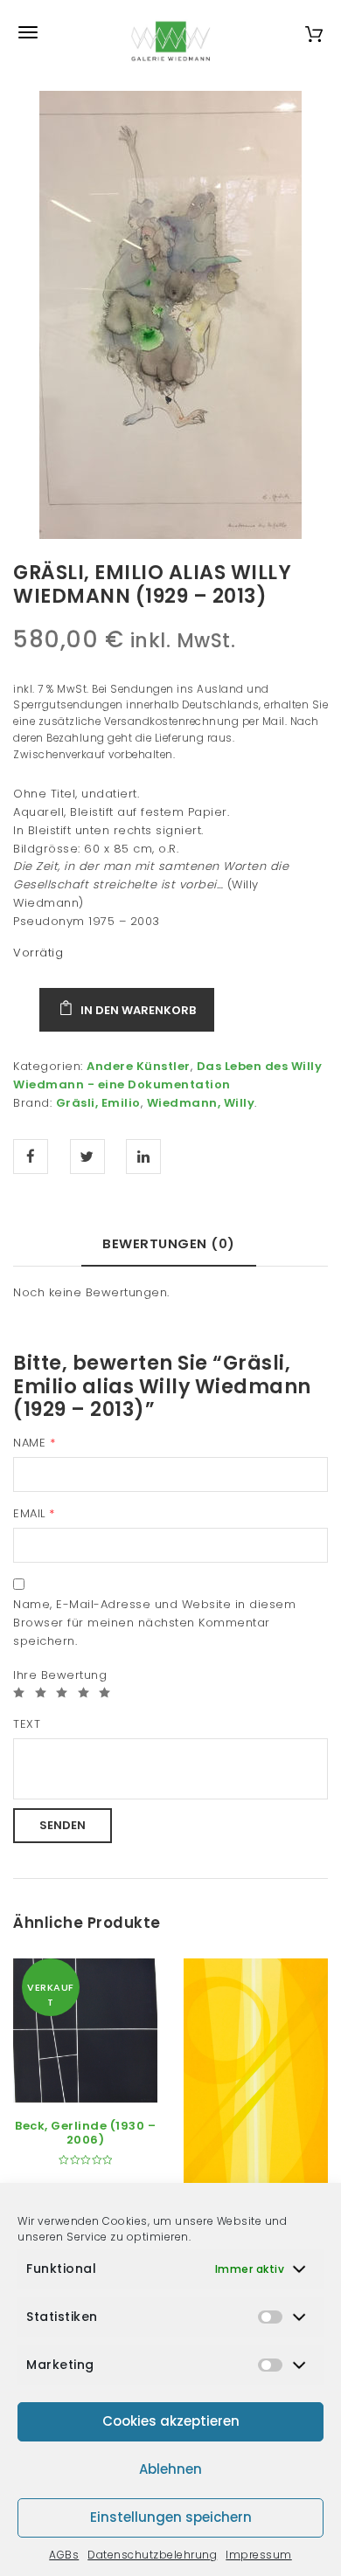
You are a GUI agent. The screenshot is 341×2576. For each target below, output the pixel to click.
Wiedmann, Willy (201, 1103)
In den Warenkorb (138, 1010)
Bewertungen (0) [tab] (169, 1243)
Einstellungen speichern (171, 2517)
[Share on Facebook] (31, 1157)
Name (34, 1443)
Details (105, 2083)
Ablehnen (170, 2469)
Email (34, 1513)
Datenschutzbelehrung (152, 2555)
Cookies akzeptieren (171, 2421)
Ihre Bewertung (60, 1675)
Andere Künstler (139, 1066)
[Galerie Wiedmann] (170, 32)
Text (27, 1724)
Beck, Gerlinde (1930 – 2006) (85, 2133)
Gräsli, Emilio (98, 1103)
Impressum (259, 2555)
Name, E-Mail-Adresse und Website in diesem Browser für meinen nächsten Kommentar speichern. (154, 1623)
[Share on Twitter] (87, 1157)
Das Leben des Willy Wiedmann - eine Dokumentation (167, 1075)
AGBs (64, 2555)
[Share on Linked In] (143, 1157)
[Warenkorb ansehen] (314, 32)
